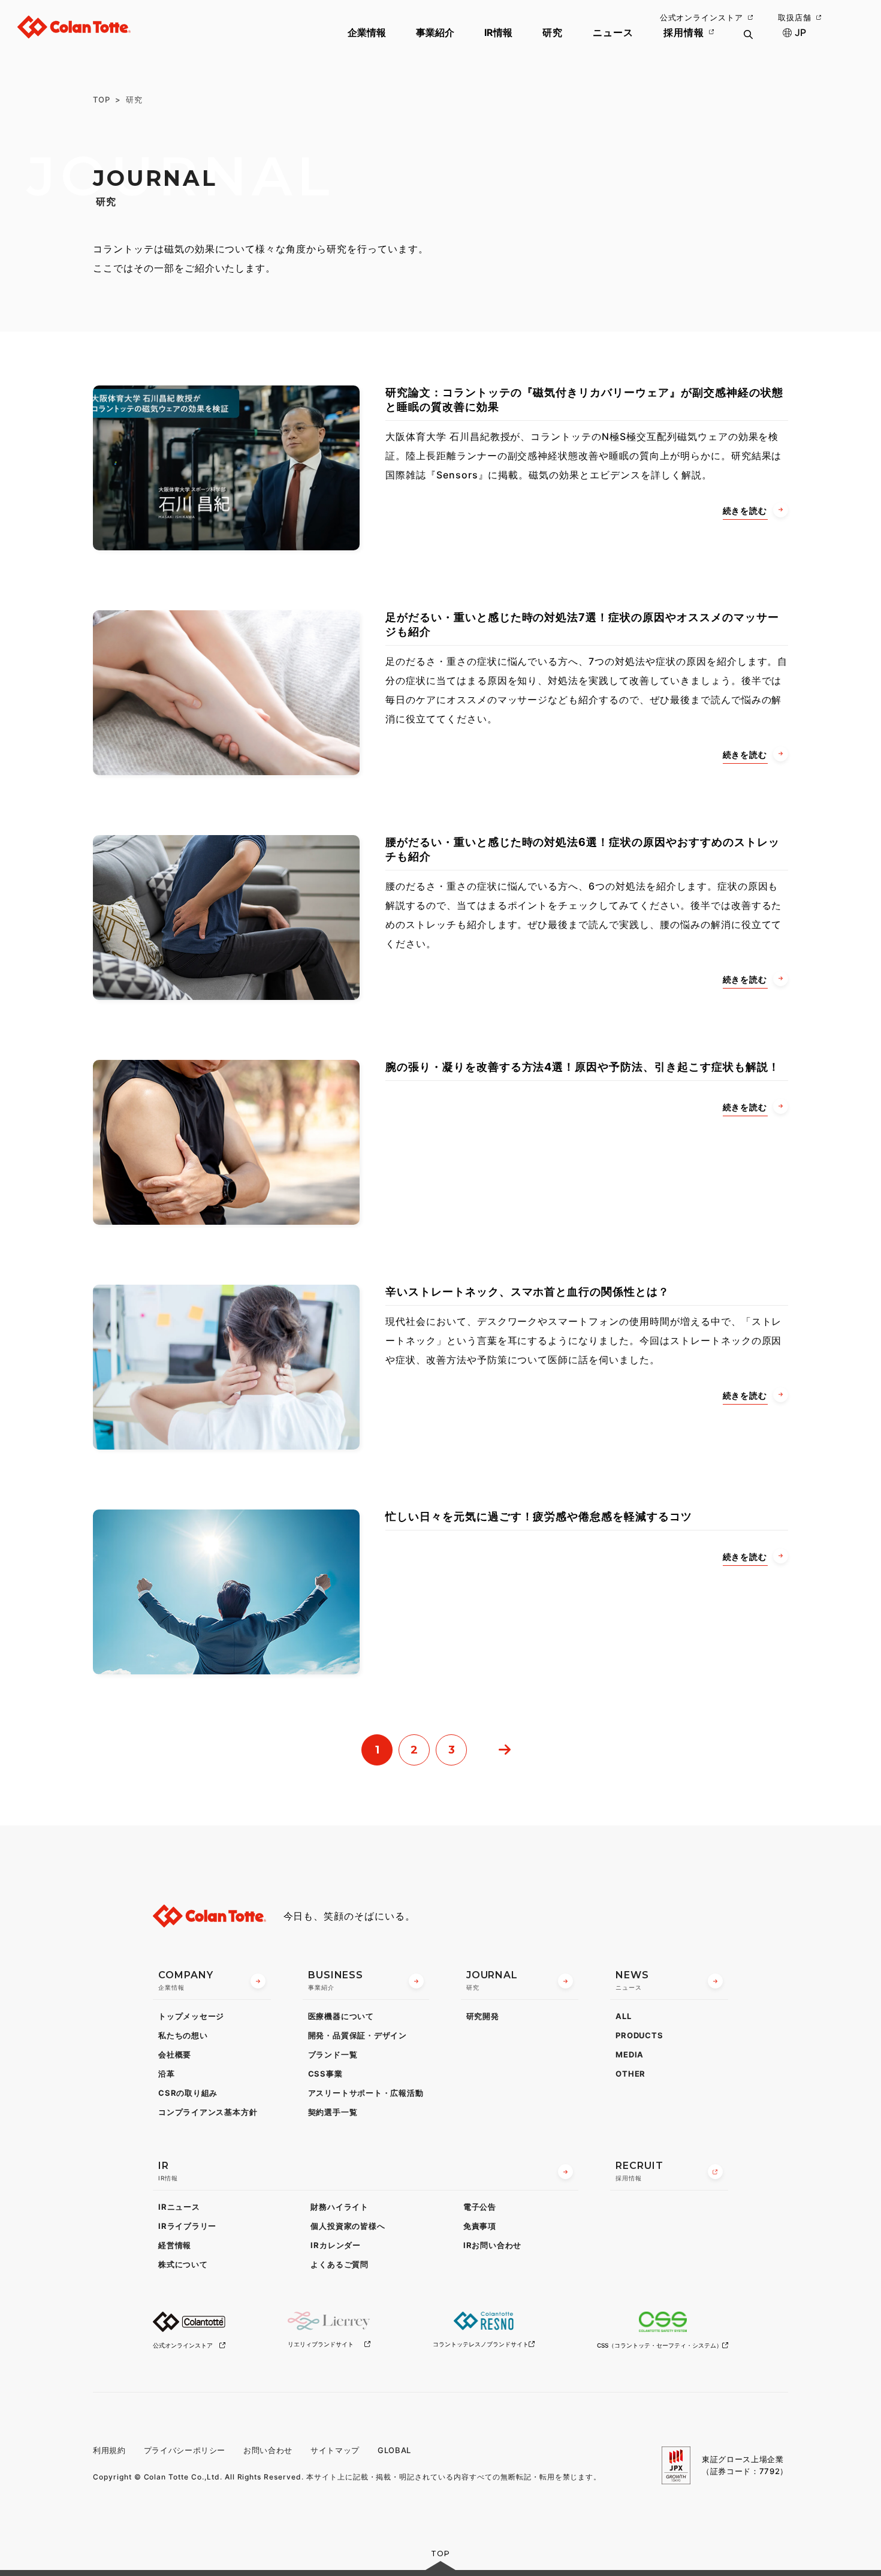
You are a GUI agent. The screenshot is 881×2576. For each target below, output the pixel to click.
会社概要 (175, 2054)
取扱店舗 (795, 17)
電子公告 (480, 2207)
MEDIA (630, 2054)
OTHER (630, 2074)
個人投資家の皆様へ (348, 2226)
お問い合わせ (268, 2450)
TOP (102, 100)
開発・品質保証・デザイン (357, 2035)
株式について (183, 2264)
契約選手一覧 (333, 2112)
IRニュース (179, 2207)
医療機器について (341, 2016)
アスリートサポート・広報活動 (366, 2093)
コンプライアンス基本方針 (208, 2112)
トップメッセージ (191, 2016)
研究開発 (483, 2016)
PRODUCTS (639, 2035)
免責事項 (480, 2226)
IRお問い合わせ (492, 2245)
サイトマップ (335, 2450)
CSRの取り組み (188, 2093)
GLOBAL (394, 2450)
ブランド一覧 (333, 2054)
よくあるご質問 (339, 2264)
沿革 (167, 2074)
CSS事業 (325, 2074)
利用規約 (109, 2450)
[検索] (748, 42)
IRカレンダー (335, 2245)
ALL (623, 2016)
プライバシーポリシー (185, 2450)
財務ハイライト (339, 2207)
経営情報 (175, 2245)
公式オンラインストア (702, 17)
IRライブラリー (187, 2226)
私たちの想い (183, 2035)
